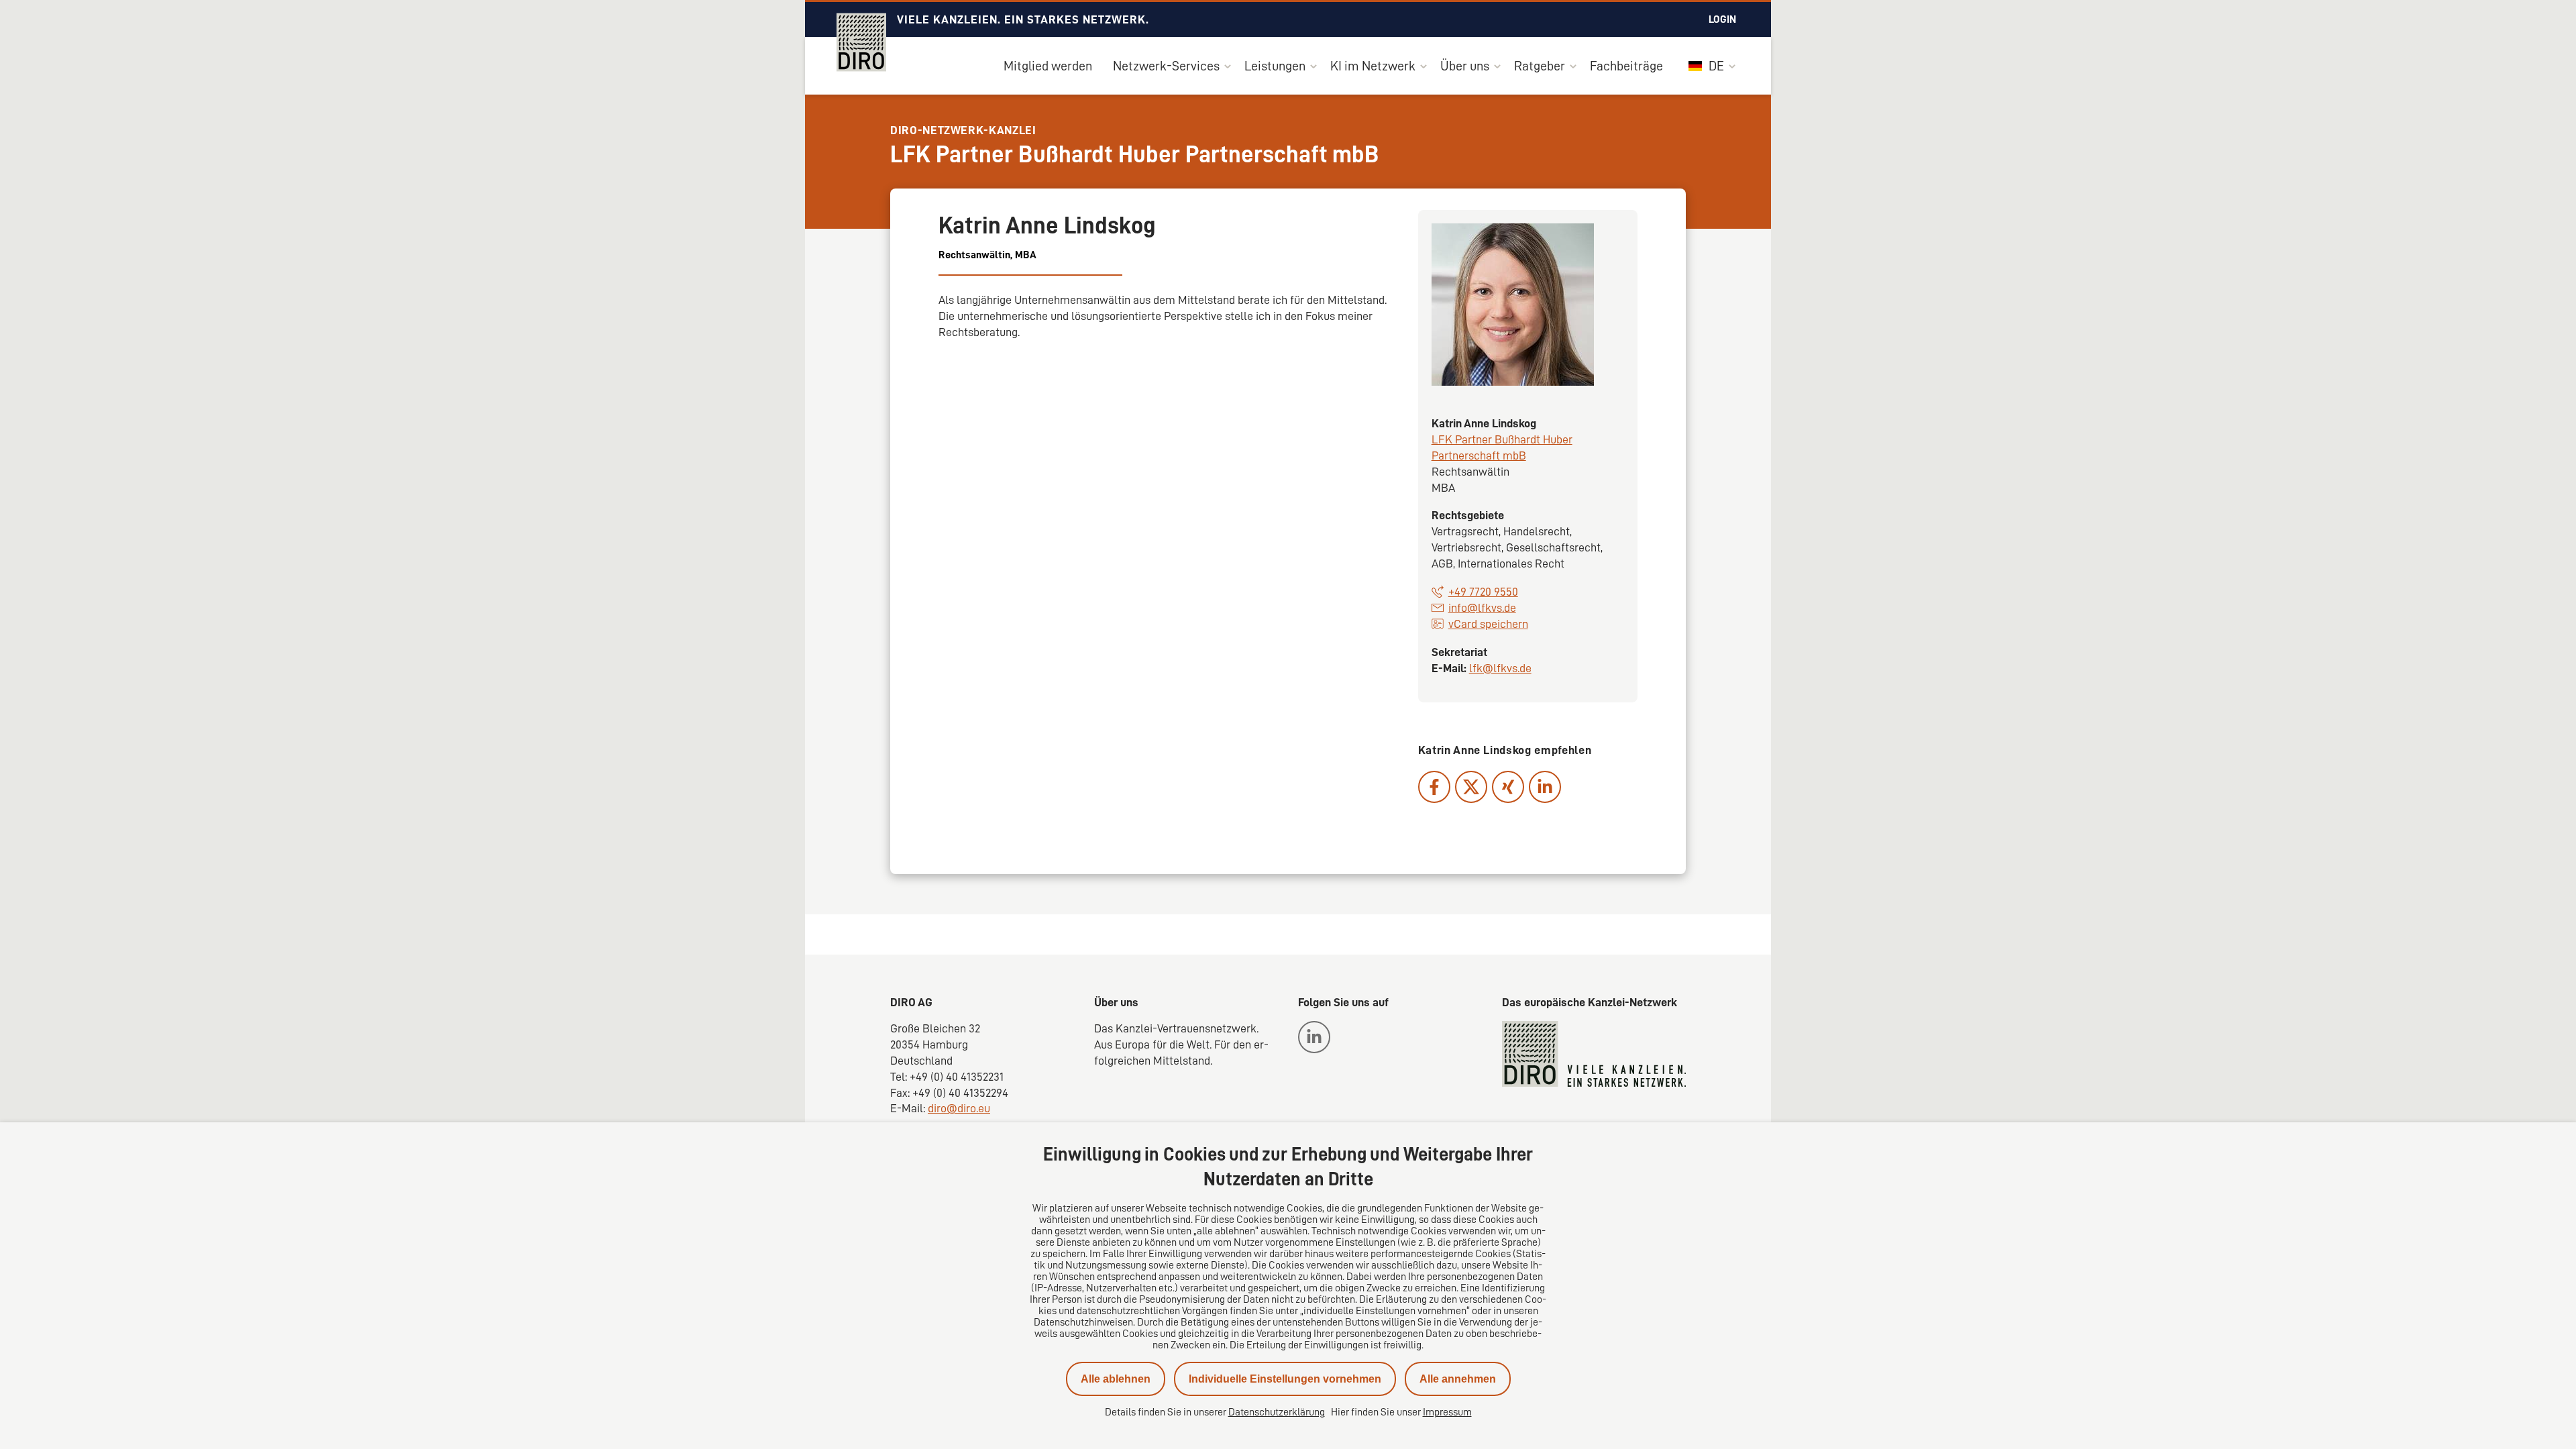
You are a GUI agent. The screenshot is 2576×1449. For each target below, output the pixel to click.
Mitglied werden (1048, 66)
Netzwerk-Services (1166, 66)
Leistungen (1275, 66)
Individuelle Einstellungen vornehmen (1285, 1379)
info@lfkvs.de (1482, 608)
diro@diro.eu (959, 1108)
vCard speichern (1488, 624)
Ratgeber (1540, 66)
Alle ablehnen (1116, 1379)
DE (1715, 66)
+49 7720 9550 (1483, 592)
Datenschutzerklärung (1277, 1412)
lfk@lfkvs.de (1500, 668)
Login (1722, 19)
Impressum (1447, 1412)
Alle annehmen (1458, 1379)
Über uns (1465, 66)
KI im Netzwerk (1373, 66)
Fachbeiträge (1626, 66)
